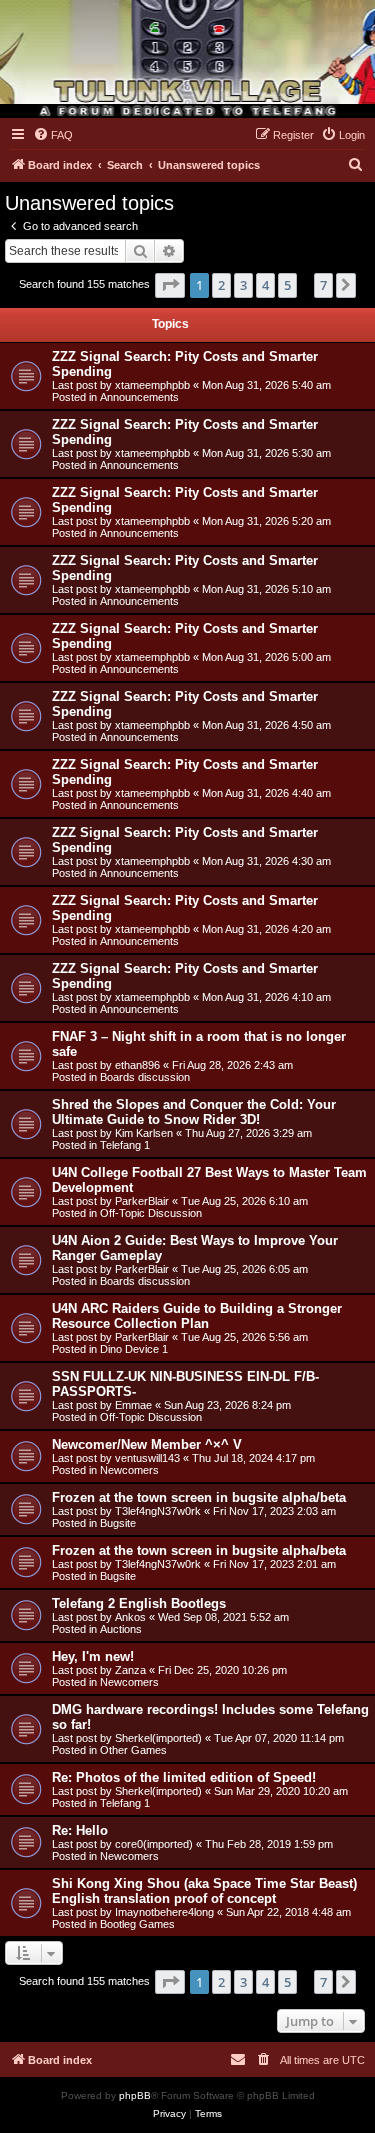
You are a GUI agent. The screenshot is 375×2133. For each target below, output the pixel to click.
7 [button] (323, 285)
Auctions (121, 1629)
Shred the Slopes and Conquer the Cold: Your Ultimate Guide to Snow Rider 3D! (194, 1112)
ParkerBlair (142, 1201)
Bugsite (118, 1523)
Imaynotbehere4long (164, 1912)
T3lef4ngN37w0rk (158, 1511)
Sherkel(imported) (158, 1738)
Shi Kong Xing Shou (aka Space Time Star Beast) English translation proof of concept (204, 1891)
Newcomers (129, 1470)
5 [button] (287, 285)
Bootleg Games (137, 1924)
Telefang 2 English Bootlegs (139, 1603)
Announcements (139, 397)
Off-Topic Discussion (151, 1213)
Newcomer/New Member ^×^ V (147, 1444)
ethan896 (137, 1065)
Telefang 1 (125, 1145)
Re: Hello (80, 1830)
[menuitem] (53, 135)
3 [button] (243, 285)
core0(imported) (154, 1844)
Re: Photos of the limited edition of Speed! (184, 1777)
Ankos (130, 1617)
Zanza (130, 1670)
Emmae (133, 1405)
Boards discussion (145, 1077)
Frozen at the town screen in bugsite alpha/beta (199, 1497)
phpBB (135, 2095)
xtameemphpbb (152, 385)
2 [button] (221, 285)
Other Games (133, 1750)
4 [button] (265, 285)
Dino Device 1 (134, 1349)
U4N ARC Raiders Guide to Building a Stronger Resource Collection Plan (197, 1316)
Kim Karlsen (144, 1133)
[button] (170, 285)
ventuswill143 (147, 1458)
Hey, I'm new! (93, 1656)
